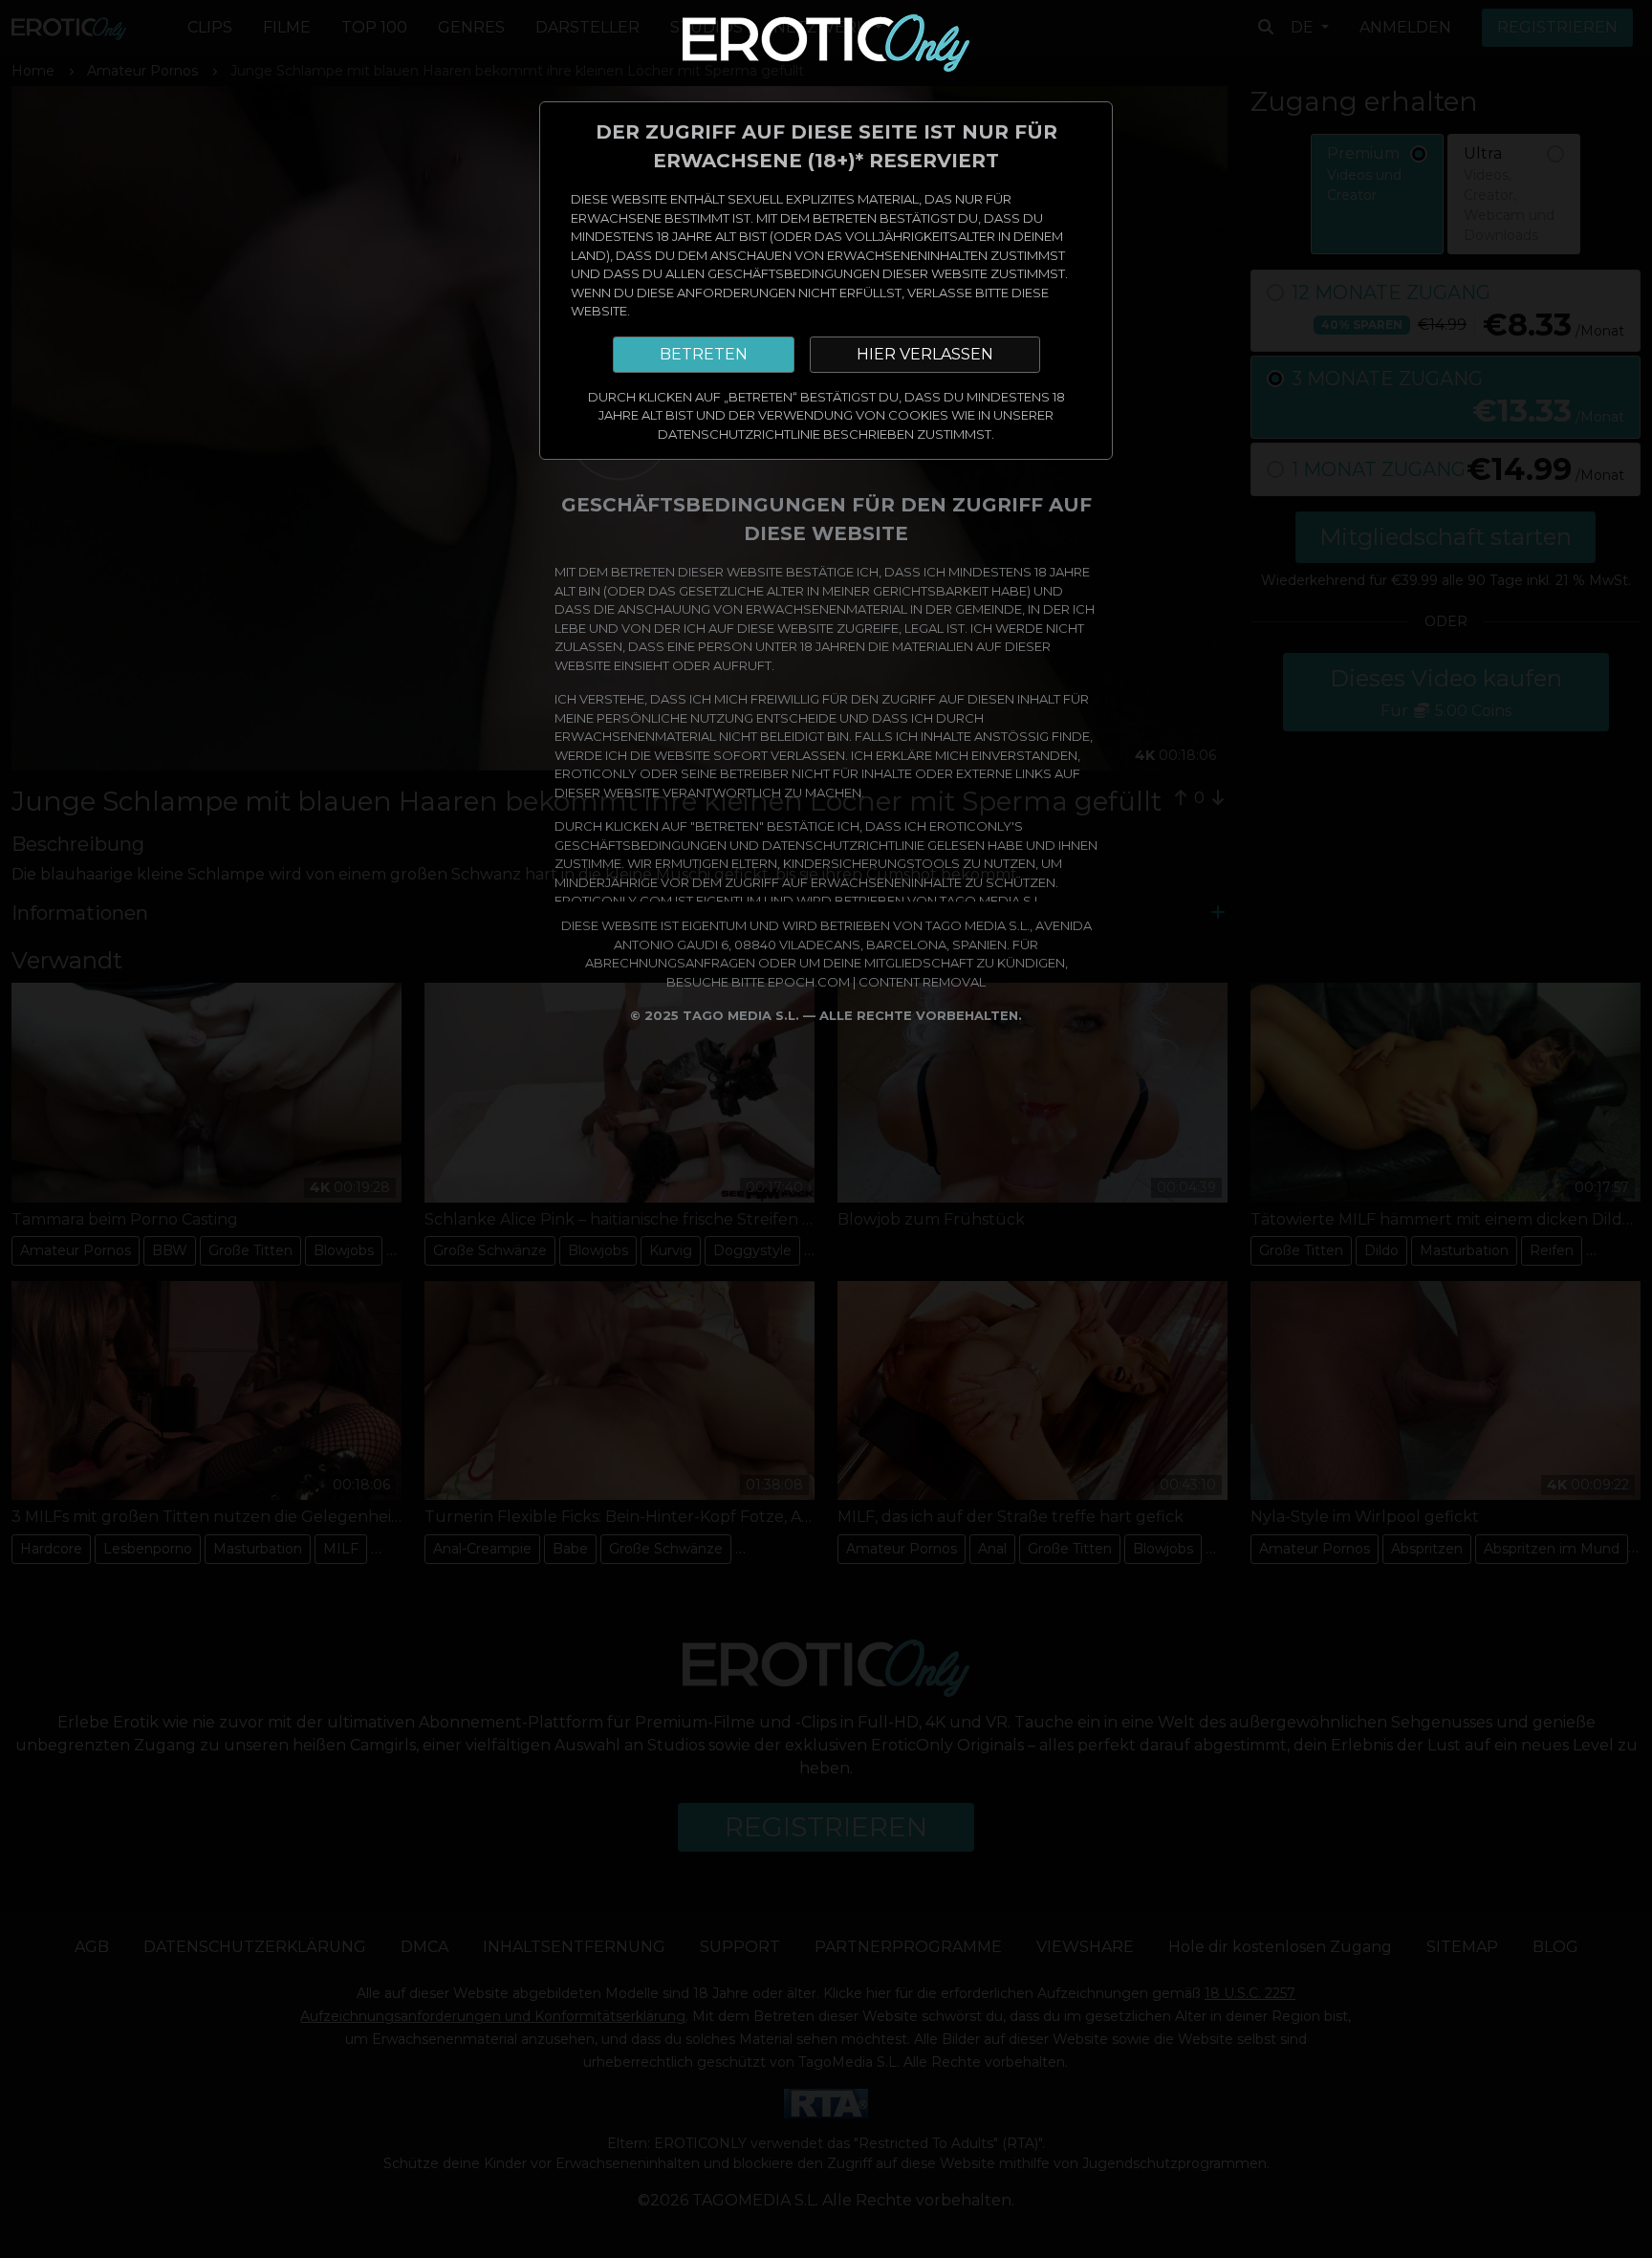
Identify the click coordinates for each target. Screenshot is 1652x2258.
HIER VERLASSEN (925, 354)
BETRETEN (704, 354)
